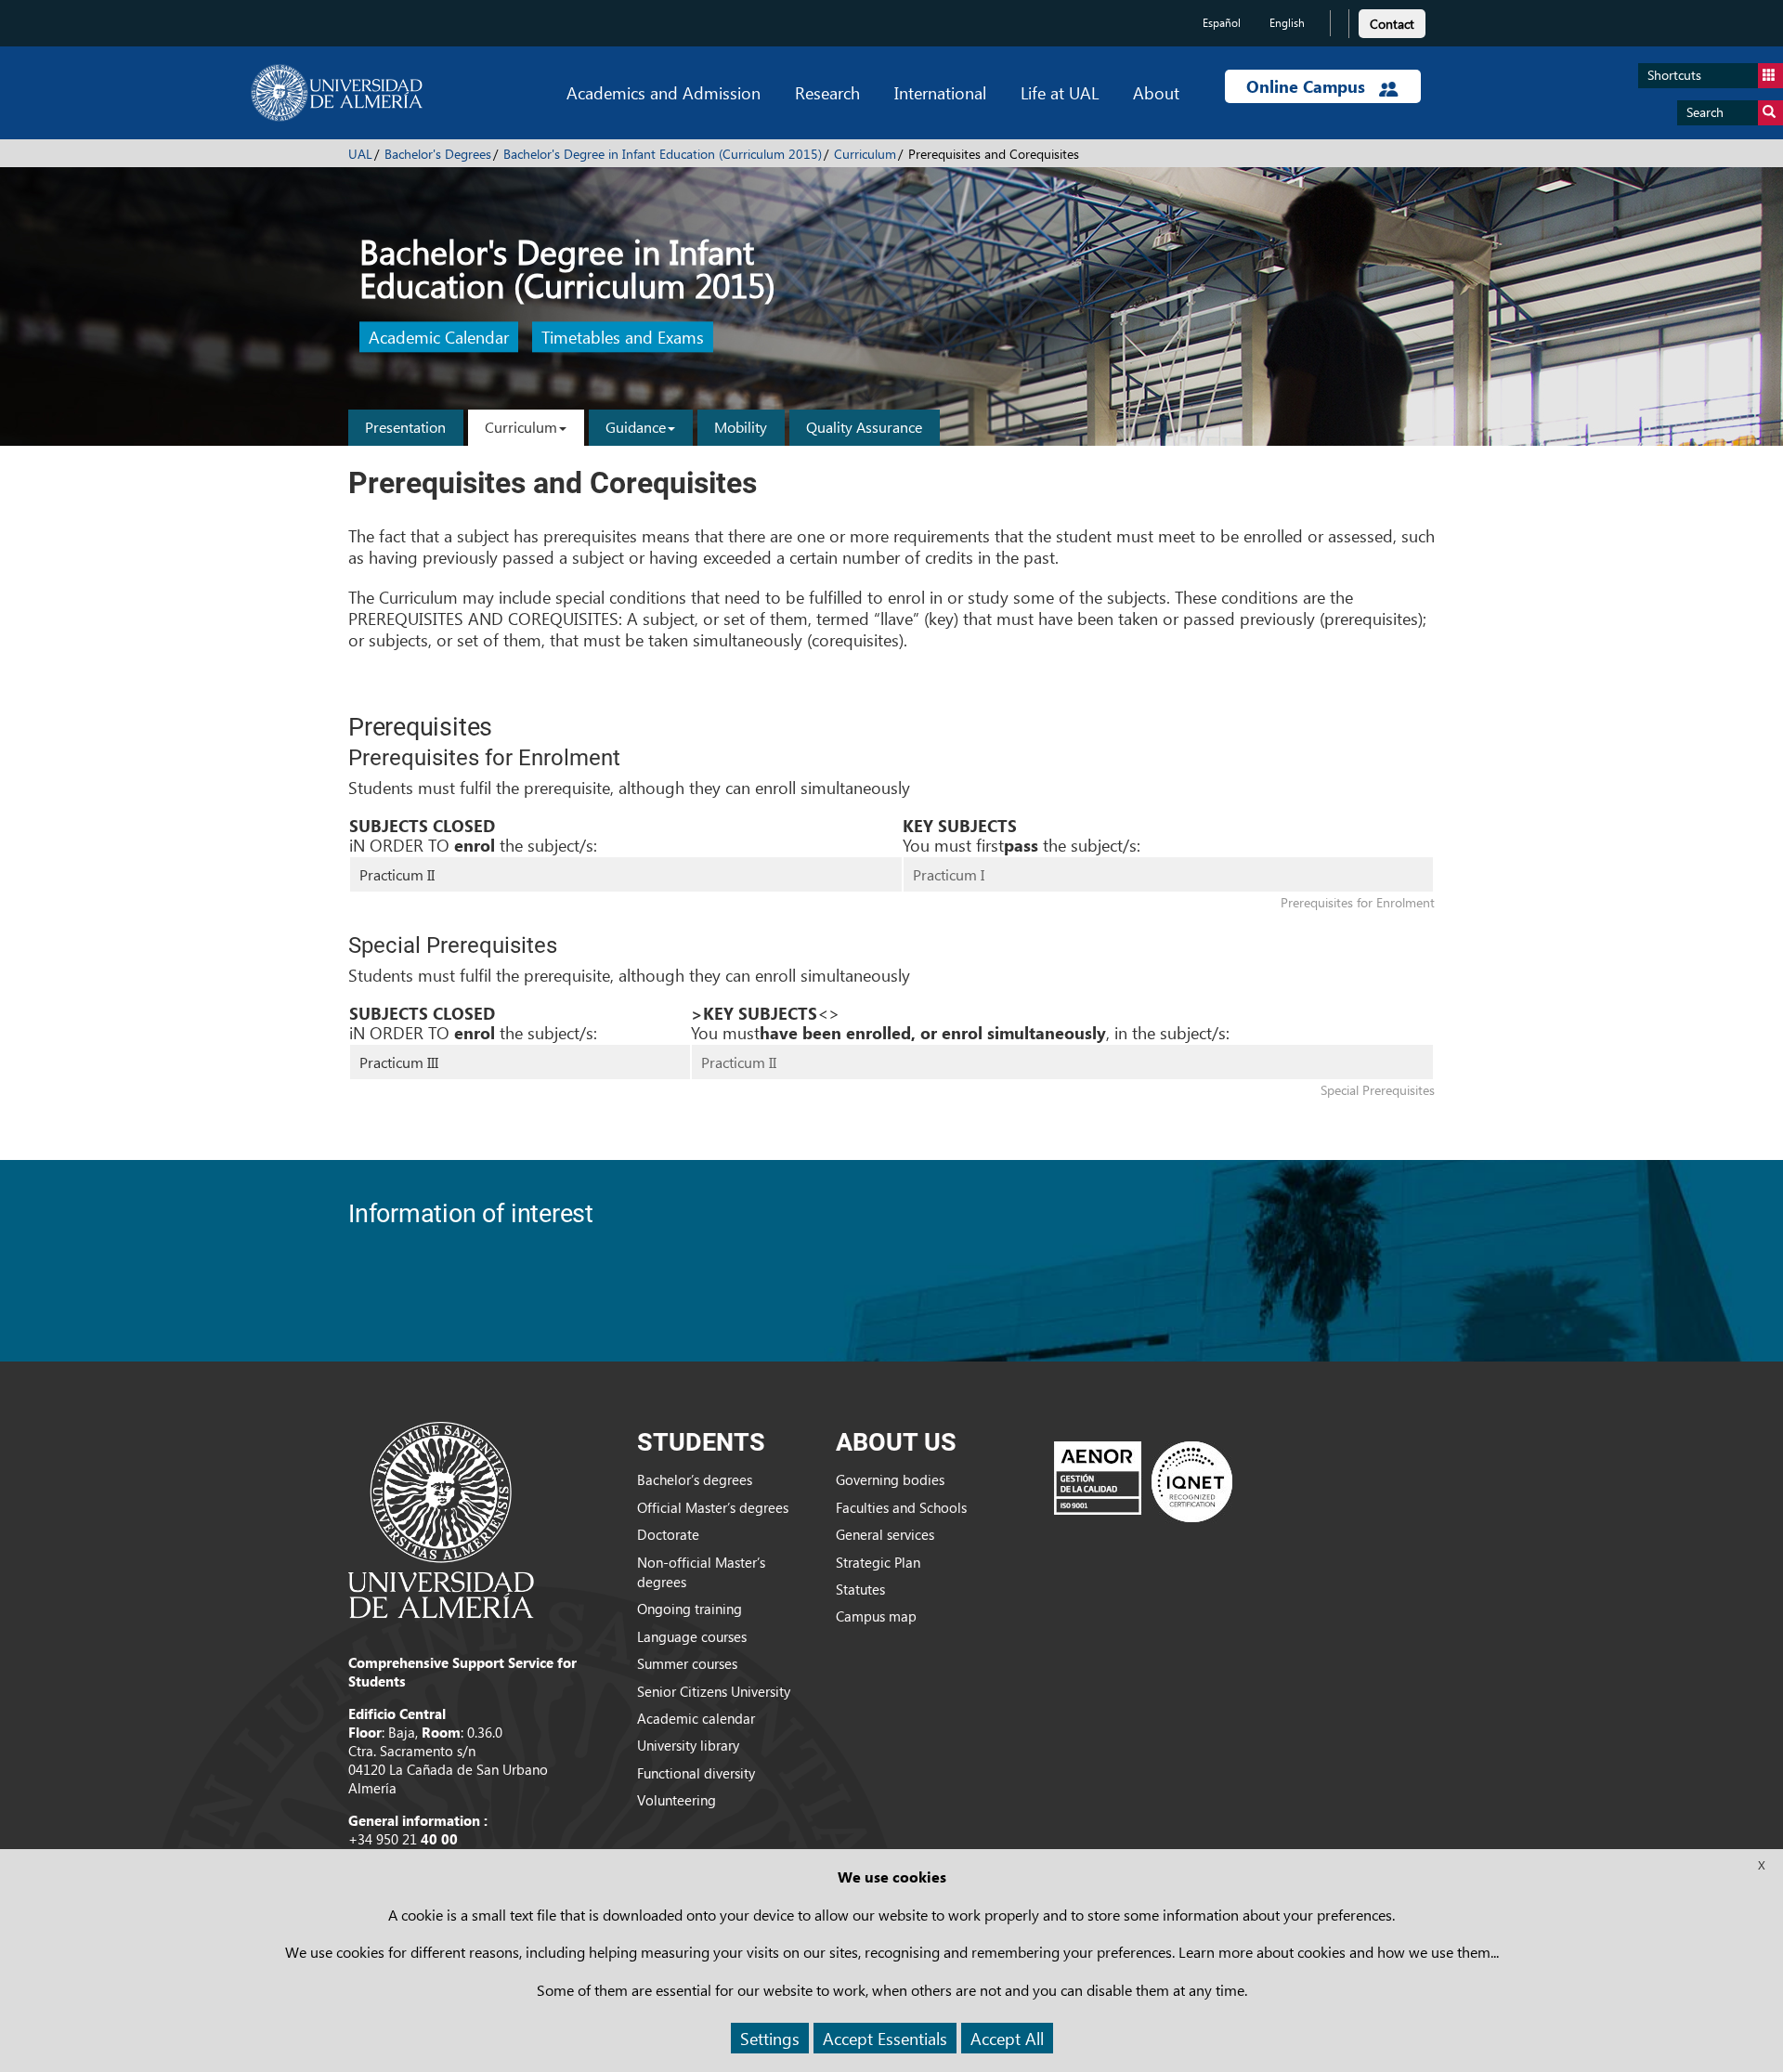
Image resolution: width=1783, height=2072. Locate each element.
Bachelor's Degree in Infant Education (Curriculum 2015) (663, 154)
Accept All (1007, 2038)
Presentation (405, 427)
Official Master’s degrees (713, 1507)
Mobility (741, 427)
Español (1222, 23)
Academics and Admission (664, 92)
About (1156, 92)
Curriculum (865, 154)
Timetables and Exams (623, 338)
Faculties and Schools (901, 1507)
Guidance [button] (636, 427)
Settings (770, 2038)
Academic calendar (696, 1718)
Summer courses (687, 1663)
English (1287, 23)
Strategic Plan (878, 1562)
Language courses (692, 1636)
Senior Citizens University (714, 1691)
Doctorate (668, 1534)
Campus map (876, 1616)
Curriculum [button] (521, 427)
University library (688, 1745)
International (940, 92)
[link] (1392, 21)
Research (827, 92)
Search (1705, 112)
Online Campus (1308, 86)
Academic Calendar (439, 338)
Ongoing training (690, 1609)
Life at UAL (1060, 92)
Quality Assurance (864, 427)
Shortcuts (1674, 75)
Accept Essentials (885, 2038)
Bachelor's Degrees (438, 154)
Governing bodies (890, 1479)
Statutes (860, 1589)
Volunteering (677, 1800)
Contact (1392, 24)
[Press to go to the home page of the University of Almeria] (337, 93)
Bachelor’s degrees (695, 1479)
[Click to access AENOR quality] (1143, 1481)
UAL (360, 154)
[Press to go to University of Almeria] (441, 1518)
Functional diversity (696, 1773)
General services (885, 1534)
